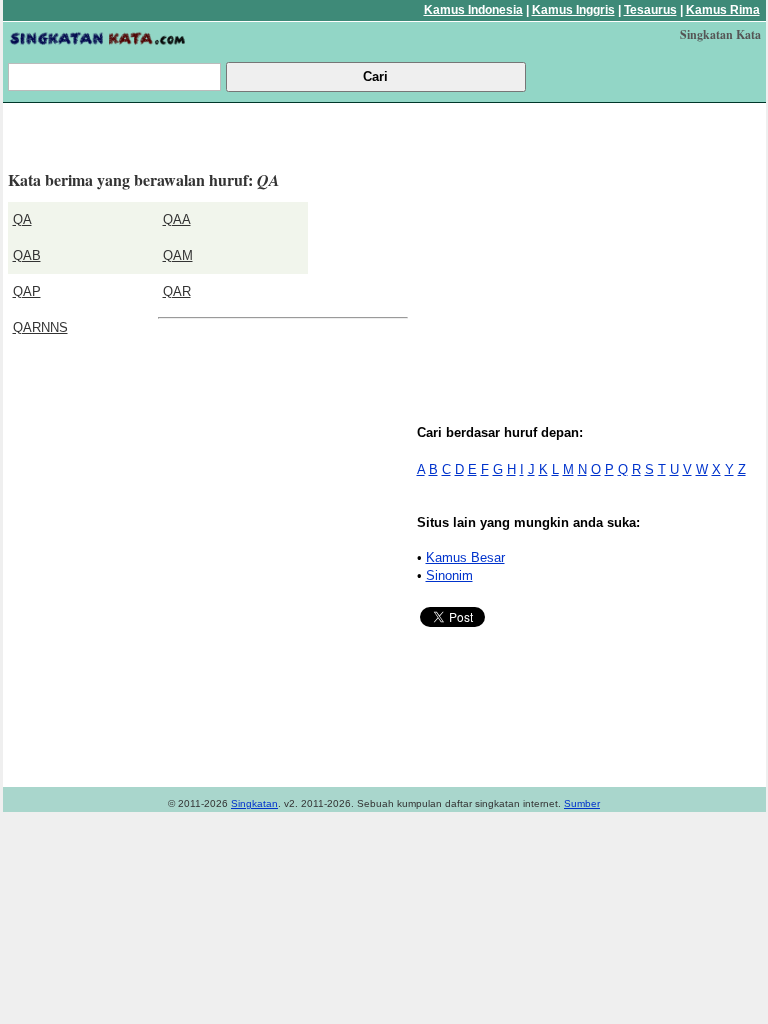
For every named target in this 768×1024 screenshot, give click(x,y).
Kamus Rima (723, 10)
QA (22, 219)
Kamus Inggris (573, 10)
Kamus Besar (465, 557)
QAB (27, 255)
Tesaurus (650, 10)
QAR (177, 291)
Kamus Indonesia (473, 10)
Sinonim (449, 575)
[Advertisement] (590, 248)
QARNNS (40, 327)
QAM (178, 255)
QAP (27, 291)
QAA (177, 219)
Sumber (582, 803)
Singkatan (254, 803)
